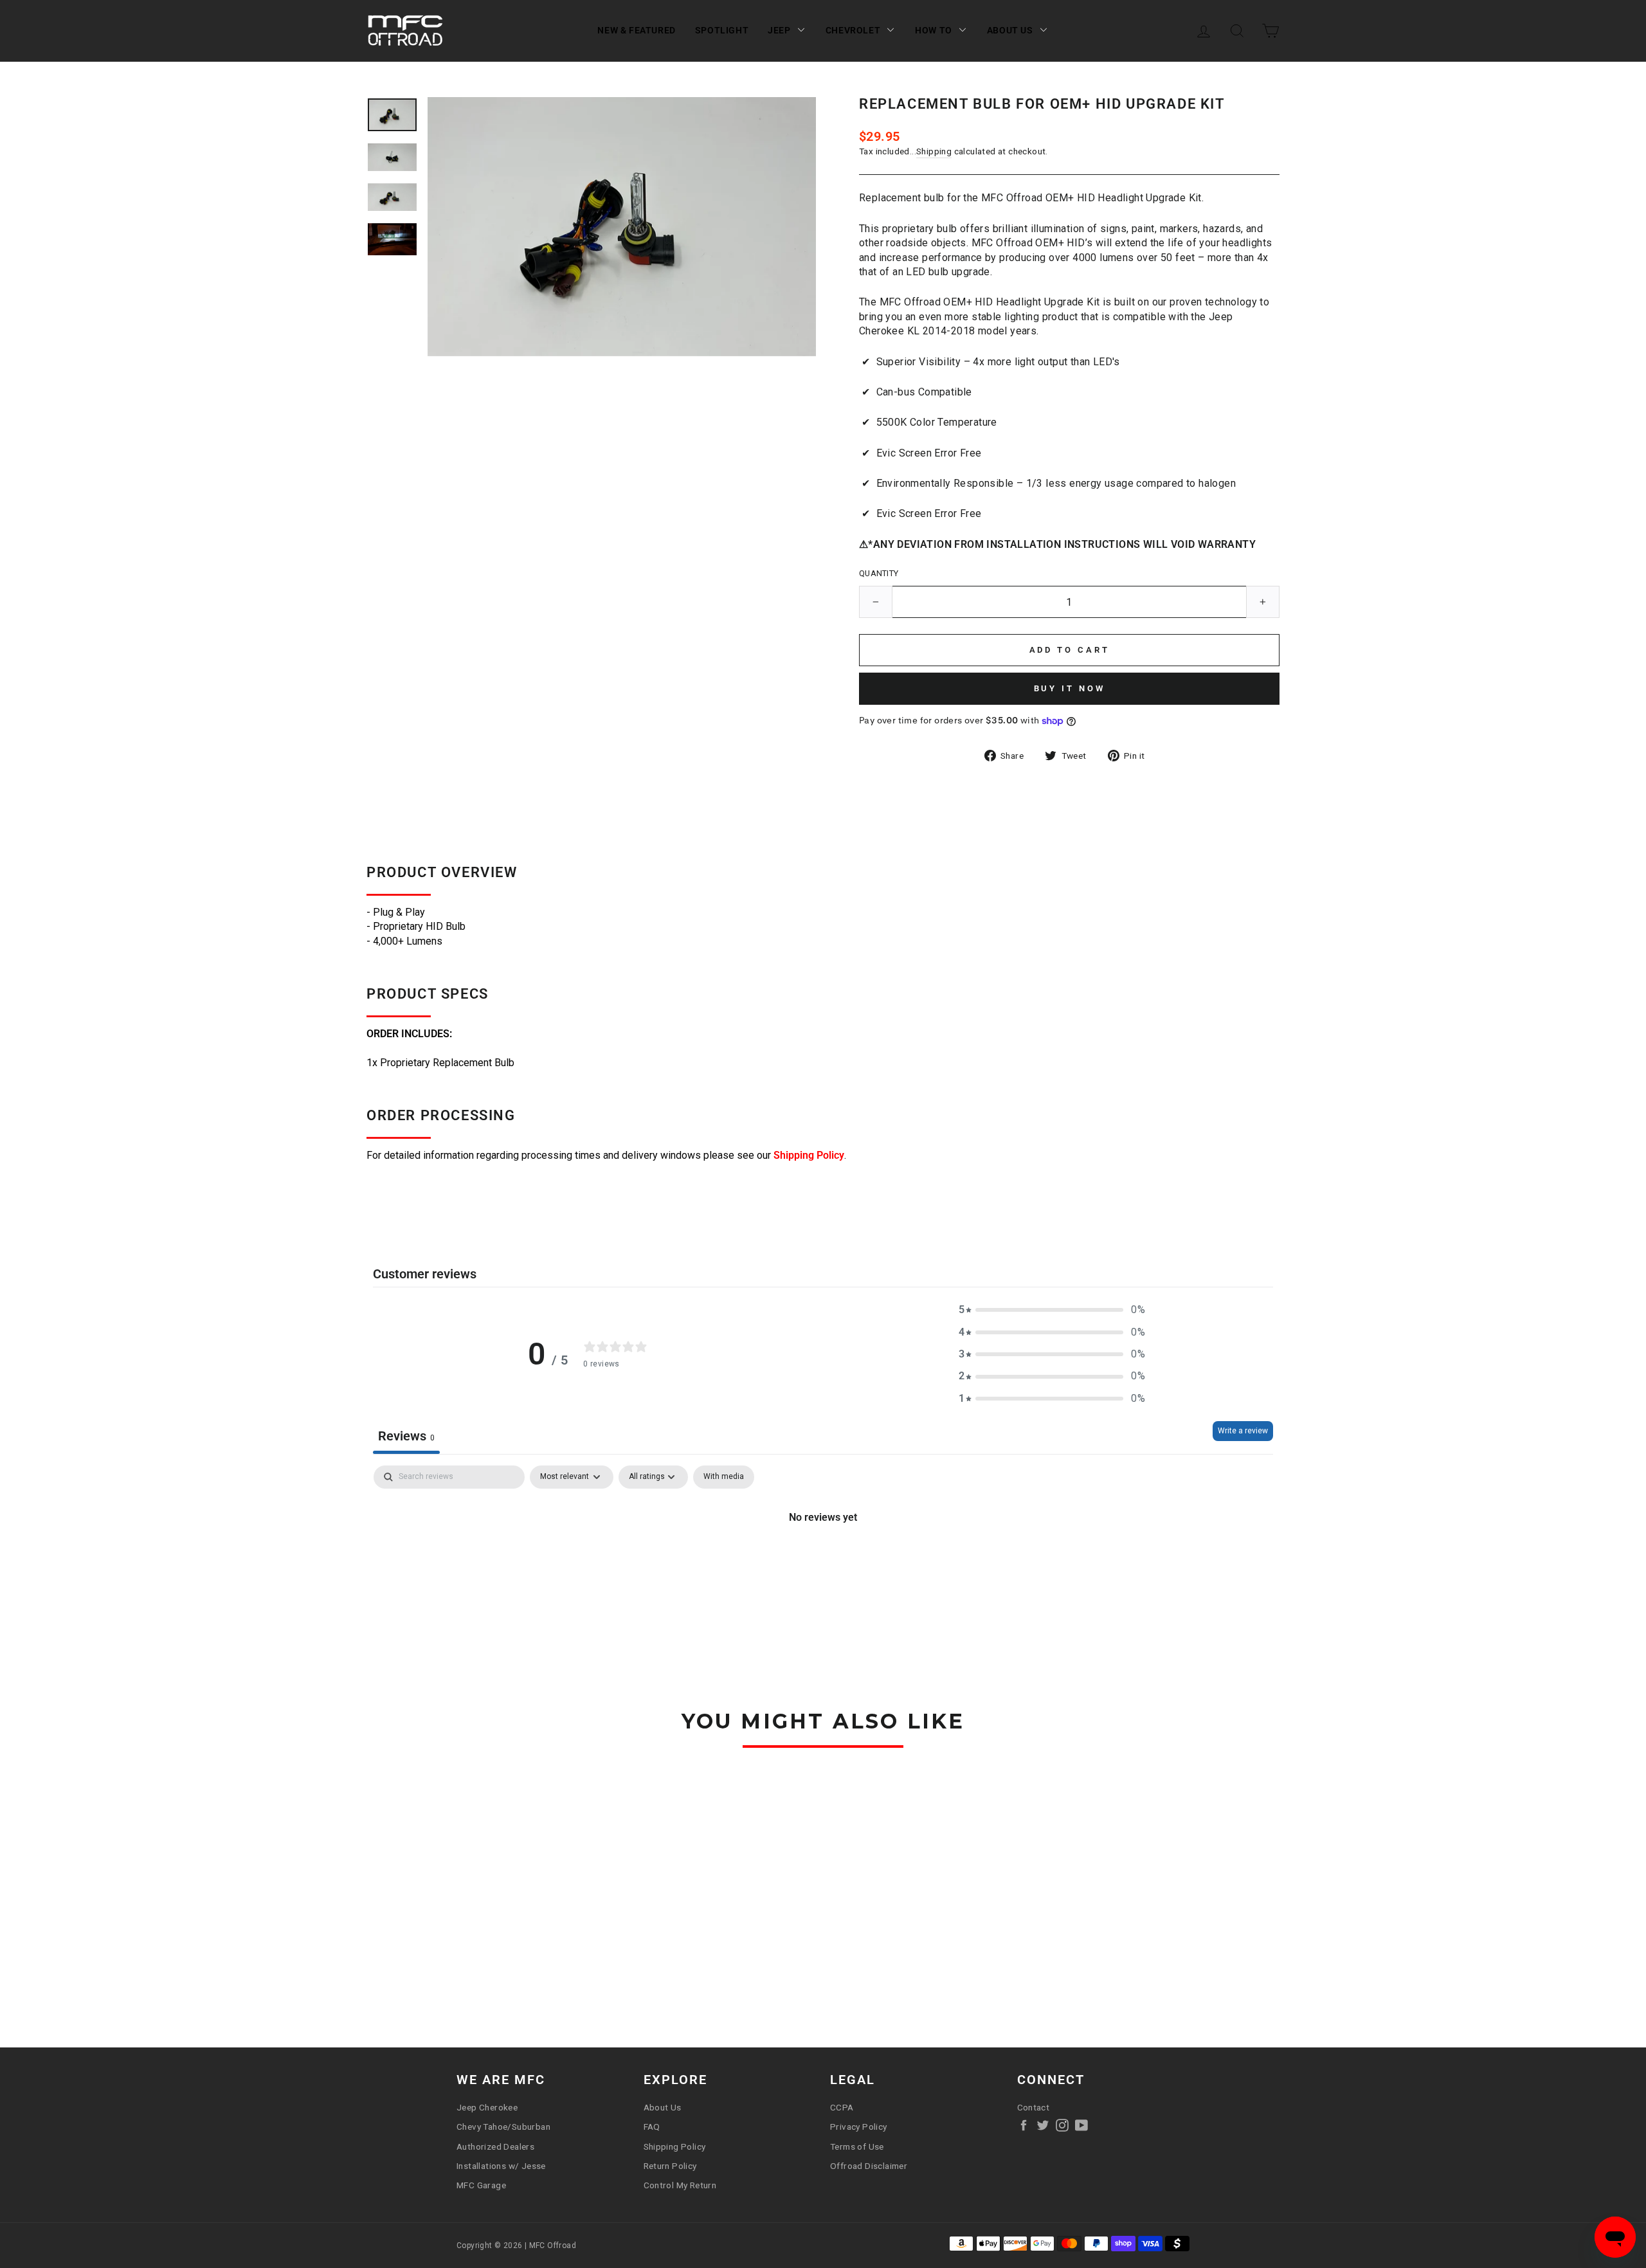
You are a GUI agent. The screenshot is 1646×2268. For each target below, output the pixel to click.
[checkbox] (724, 1477)
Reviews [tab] (406, 1436)
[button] (1052, 1310)
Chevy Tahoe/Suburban (503, 2127)
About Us (1010, 30)
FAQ (652, 2127)
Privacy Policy (859, 2127)
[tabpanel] (823, 1561)
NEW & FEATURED (636, 30)
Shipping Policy (809, 1155)
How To (934, 30)
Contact (1034, 2107)
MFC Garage (481, 2185)
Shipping (934, 151)
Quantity (879, 573)
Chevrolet (853, 30)
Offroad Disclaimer (869, 2166)
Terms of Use (857, 2146)
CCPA (842, 2107)
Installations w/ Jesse (501, 2166)
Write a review (1243, 1431)
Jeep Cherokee (487, 2107)
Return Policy (670, 2166)
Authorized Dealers (495, 2146)
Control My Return (680, 2185)
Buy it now (1070, 688)
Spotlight (722, 30)
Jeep (779, 30)
